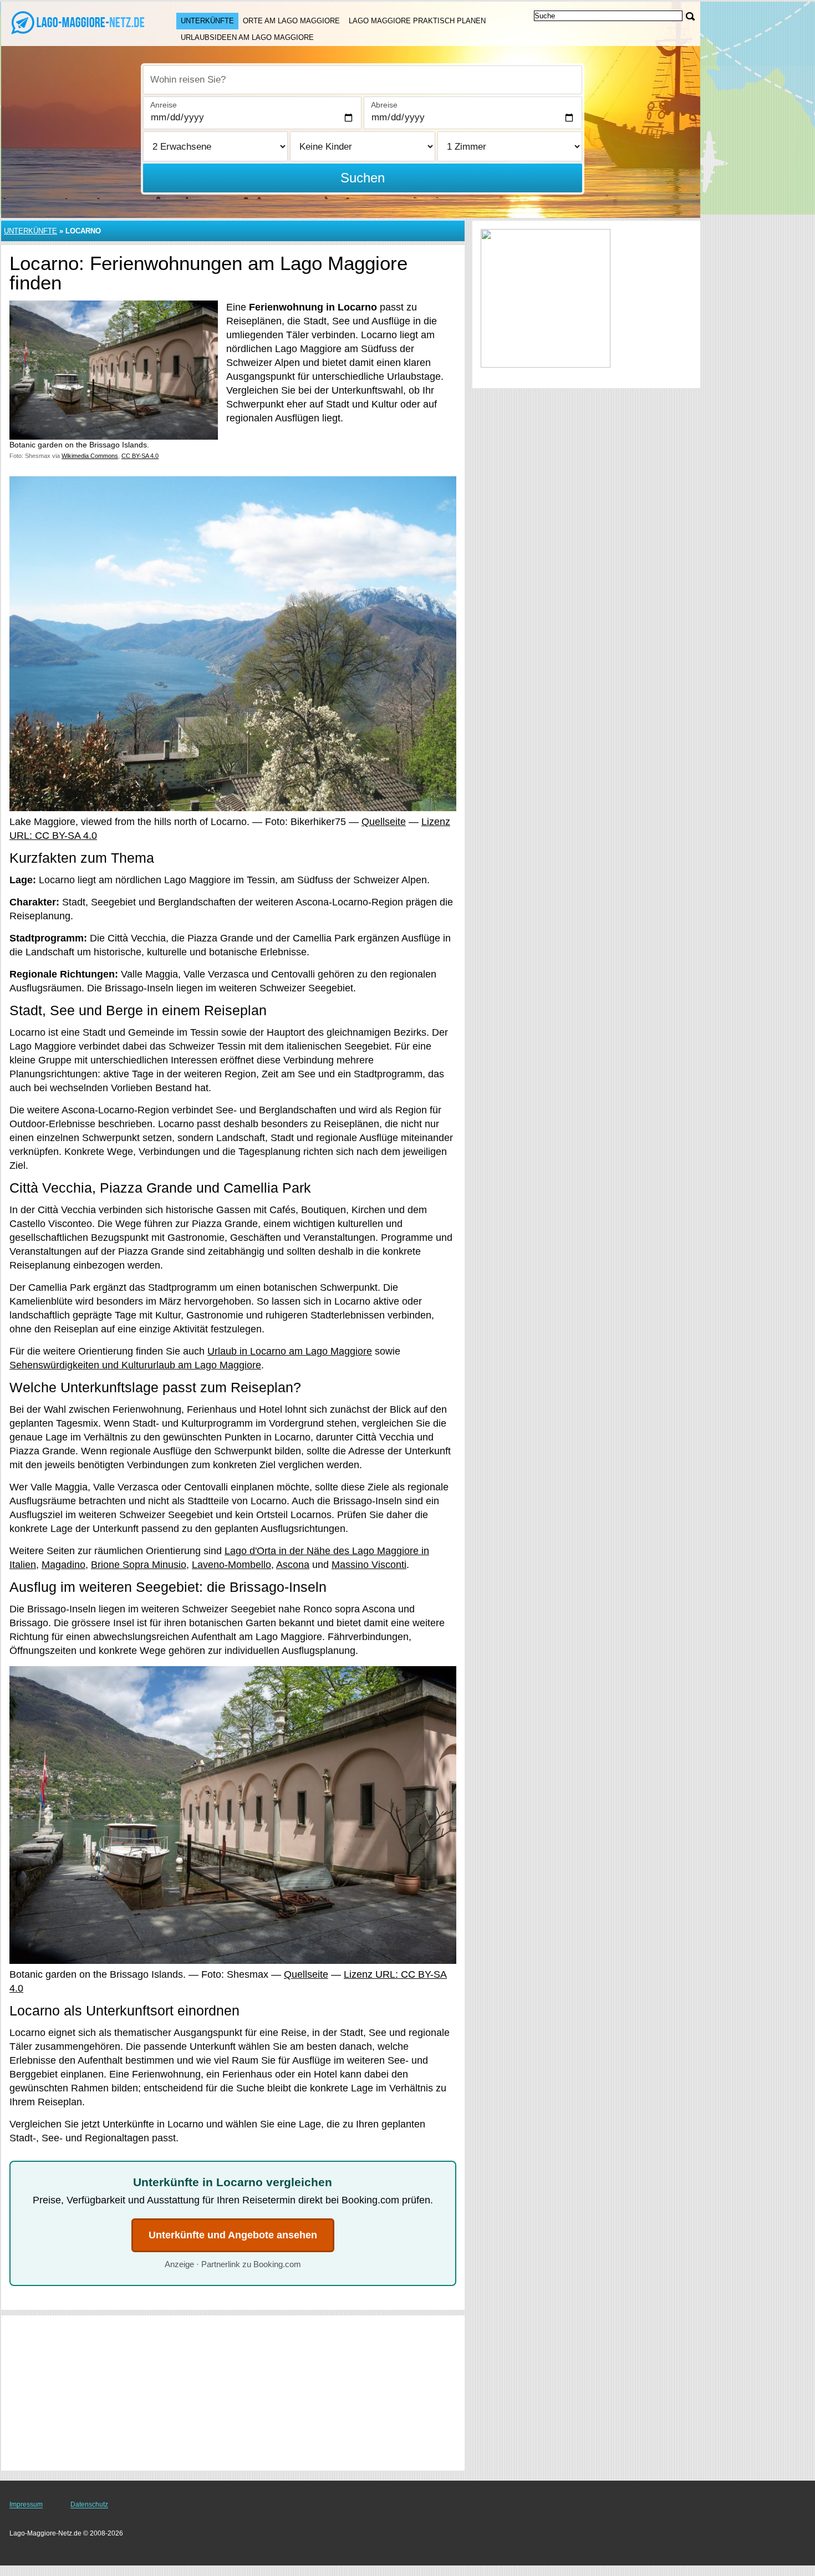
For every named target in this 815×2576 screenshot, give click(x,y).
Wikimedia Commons (90, 456)
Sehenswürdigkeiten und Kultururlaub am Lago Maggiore (135, 1365)
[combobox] (363, 80)
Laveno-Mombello (231, 1565)
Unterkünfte (207, 21)
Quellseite (384, 822)
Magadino (63, 1565)
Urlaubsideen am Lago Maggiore (247, 37)
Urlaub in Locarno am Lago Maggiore (290, 1351)
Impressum (26, 2504)
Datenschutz (89, 2504)
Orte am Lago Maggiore (291, 21)
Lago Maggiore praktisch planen (417, 21)
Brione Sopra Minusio (139, 1565)
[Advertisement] (233, 2393)
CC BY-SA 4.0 (140, 456)
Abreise (384, 105)
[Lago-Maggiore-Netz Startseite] (78, 23)
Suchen (363, 178)
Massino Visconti (369, 1565)
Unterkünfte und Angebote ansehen (233, 2235)
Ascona (293, 1565)
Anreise (164, 105)
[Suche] (690, 16)
